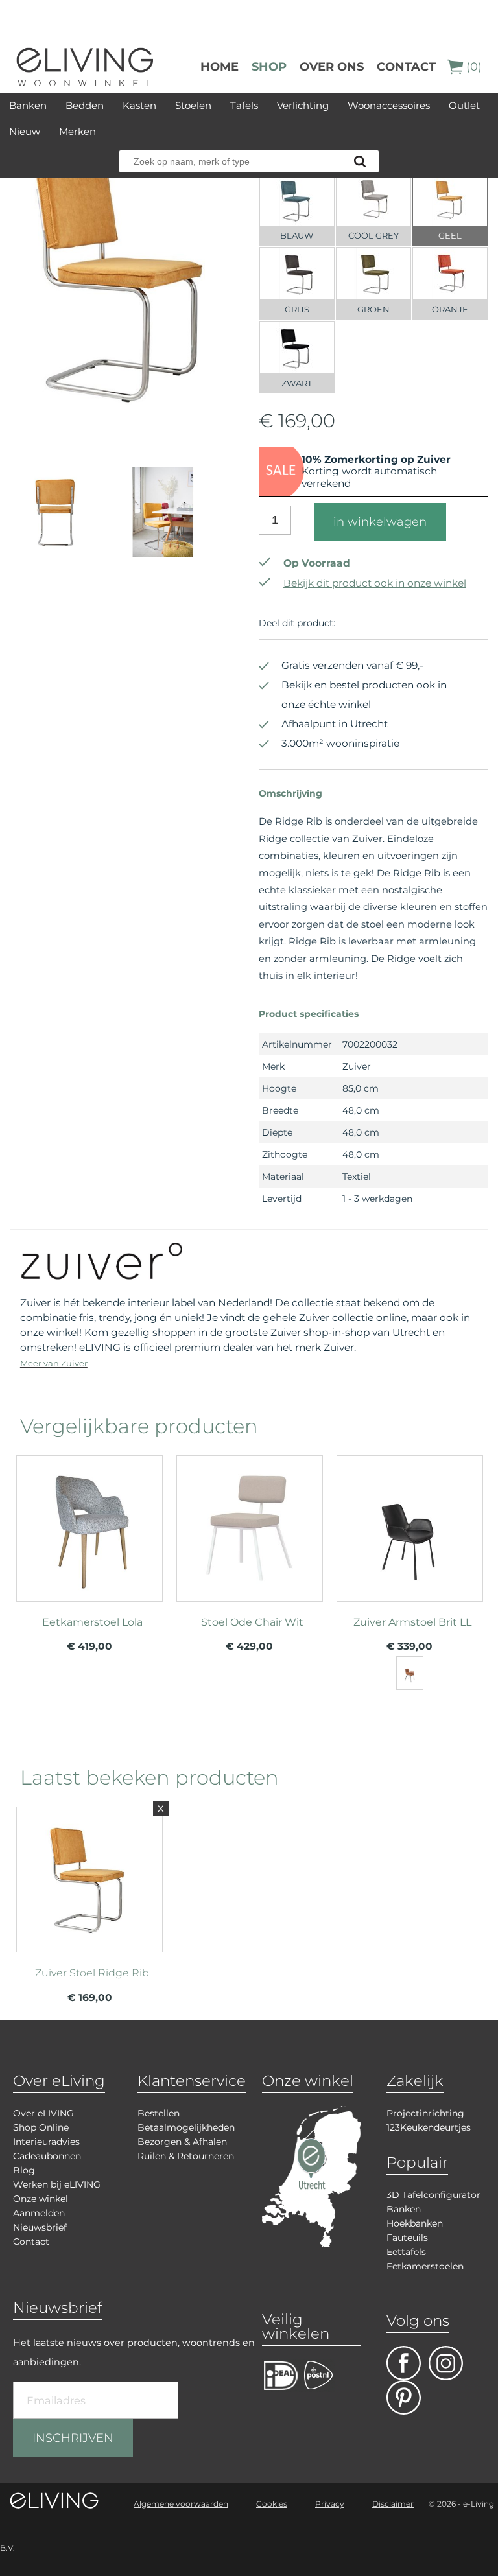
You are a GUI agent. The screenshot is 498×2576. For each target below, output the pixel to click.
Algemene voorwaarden (181, 2504)
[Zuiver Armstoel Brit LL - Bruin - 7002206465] (410, 1673)
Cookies (272, 2504)
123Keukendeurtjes (429, 2127)
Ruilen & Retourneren (186, 2156)
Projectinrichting (425, 2113)
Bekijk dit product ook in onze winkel (375, 583)
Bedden (85, 105)
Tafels (244, 105)
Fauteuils (407, 2238)
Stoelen (193, 105)
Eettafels (406, 2252)
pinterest (404, 2397)
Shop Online (41, 2127)
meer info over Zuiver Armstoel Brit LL (410, 1553)
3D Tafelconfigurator (433, 2195)
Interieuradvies (46, 2142)
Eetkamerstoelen (425, 2266)
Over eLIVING (43, 2113)
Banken (28, 105)
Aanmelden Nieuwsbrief (40, 2220)
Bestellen (159, 2113)
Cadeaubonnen (47, 2156)
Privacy (330, 2504)
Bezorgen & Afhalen (182, 2142)
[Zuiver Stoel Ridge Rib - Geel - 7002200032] (125, 441)
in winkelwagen (380, 522)
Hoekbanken (415, 2223)
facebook (404, 2363)
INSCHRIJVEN (73, 2438)
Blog (24, 2170)
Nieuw (25, 131)
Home (219, 67)
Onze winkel (41, 2199)
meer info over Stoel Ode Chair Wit (250, 1553)
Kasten (139, 105)
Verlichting (303, 105)
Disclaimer (393, 2504)
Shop (269, 67)
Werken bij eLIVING (57, 2184)
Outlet (464, 105)
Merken (77, 131)
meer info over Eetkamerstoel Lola (89, 1553)
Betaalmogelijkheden (186, 2127)
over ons (332, 67)
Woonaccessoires (389, 105)
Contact (406, 67)
